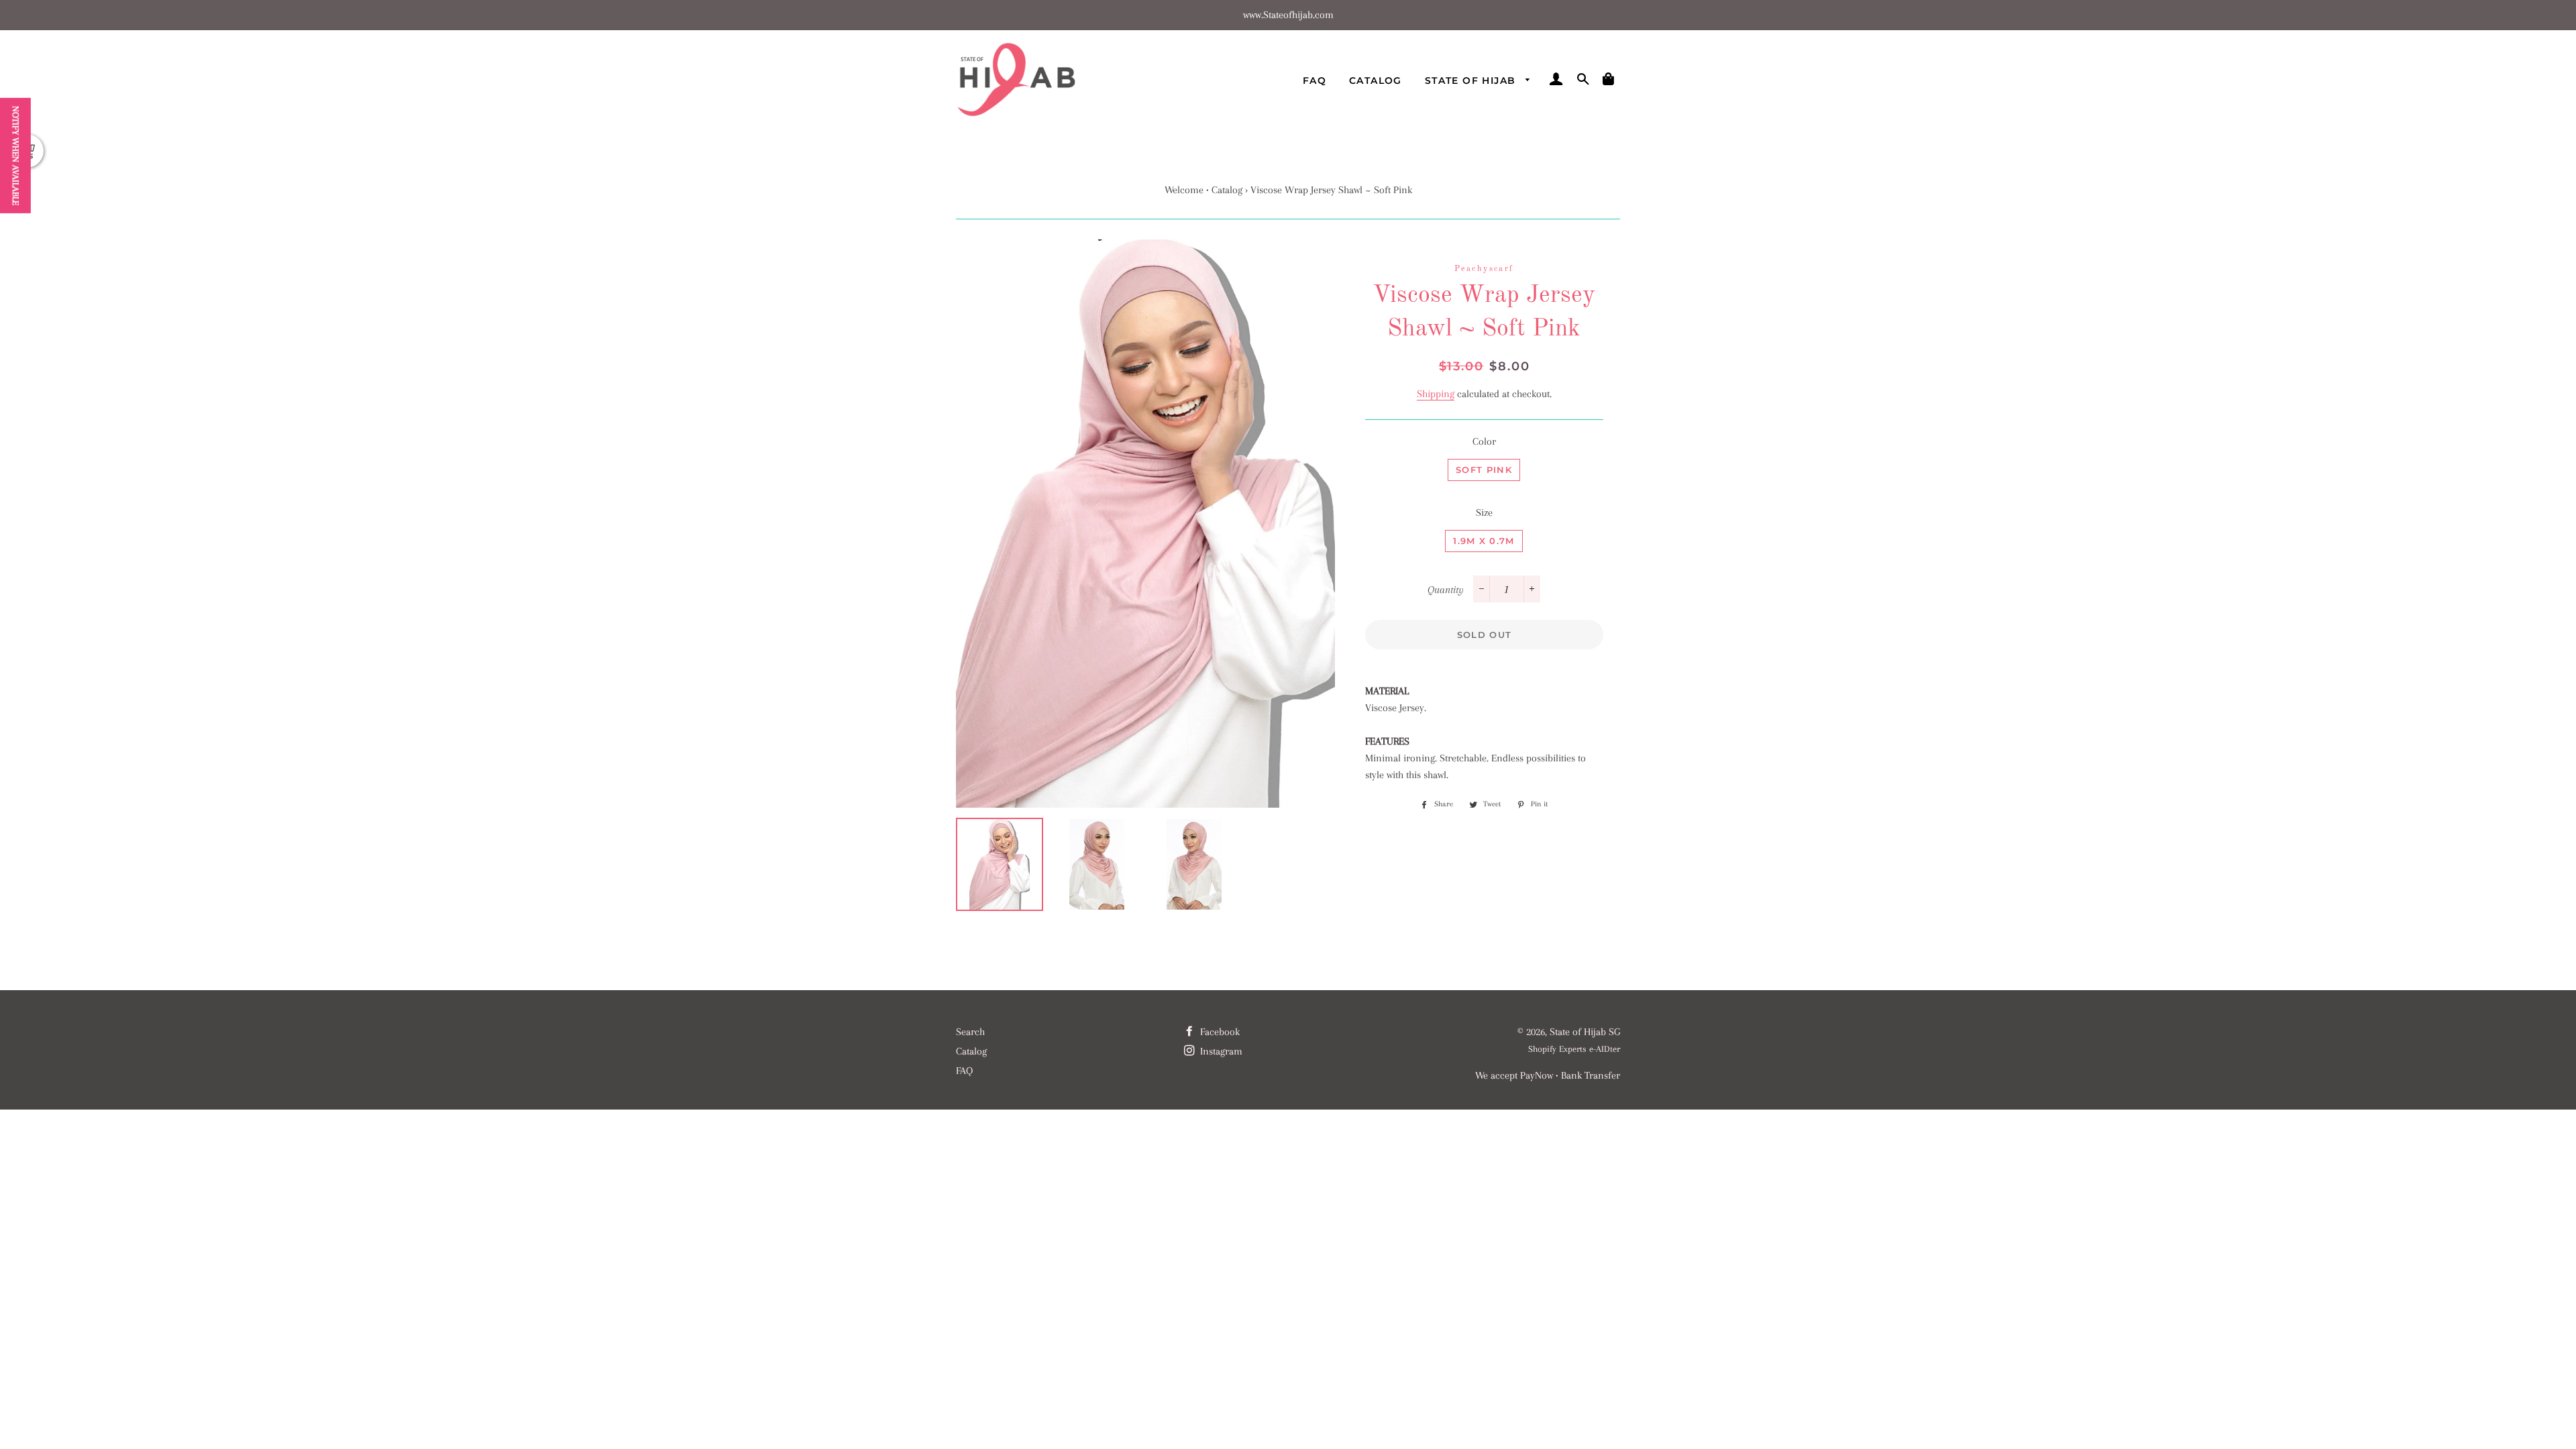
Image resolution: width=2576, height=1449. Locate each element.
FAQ (1314, 80)
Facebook (1219, 1032)
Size (1484, 513)
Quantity (1446, 590)
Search (970, 1032)
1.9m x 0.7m (1484, 541)
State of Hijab (1472, 80)
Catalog (1376, 80)
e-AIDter (1605, 1049)
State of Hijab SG (1585, 1032)
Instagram (1220, 1051)
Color (1484, 441)
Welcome (1184, 190)
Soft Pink (1484, 470)
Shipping (1436, 394)
